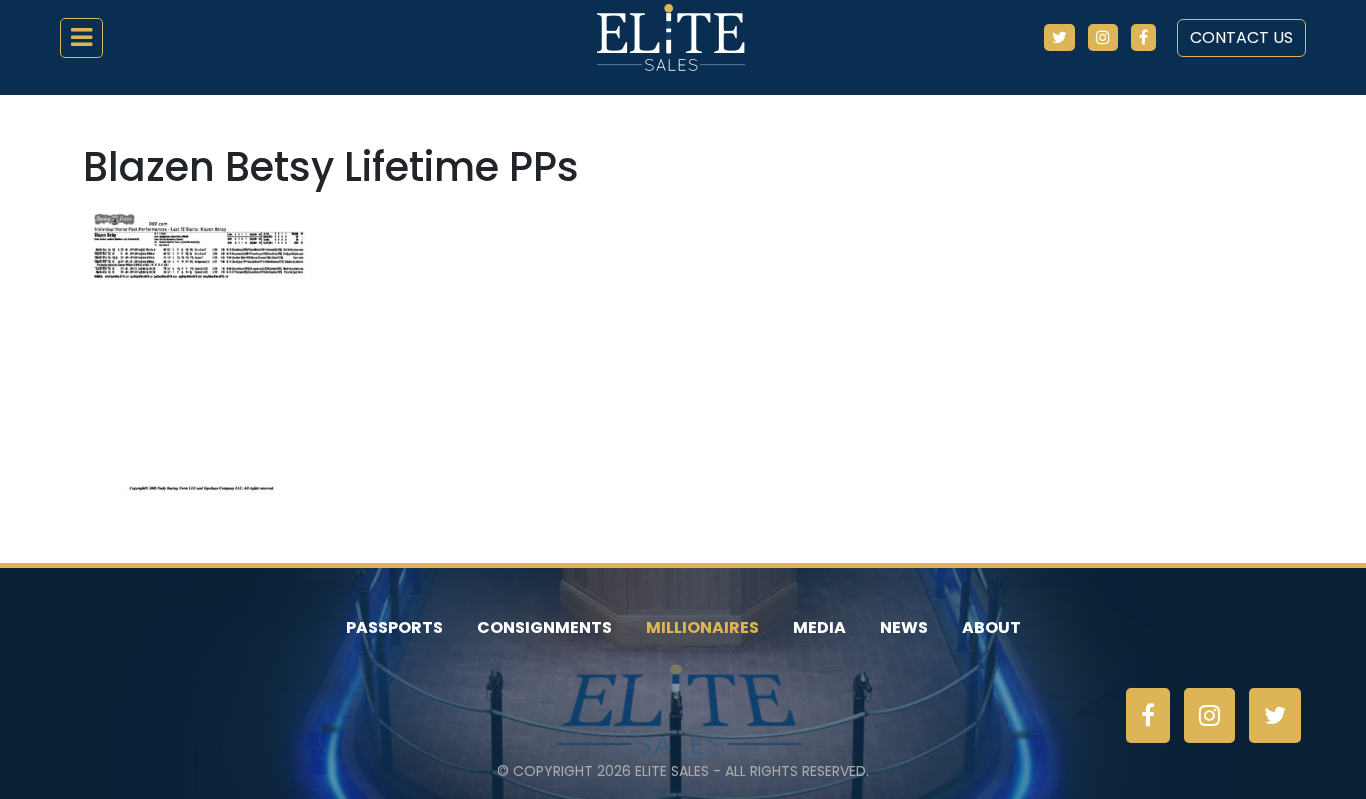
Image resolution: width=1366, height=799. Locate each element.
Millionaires (702, 627)
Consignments (544, 627)
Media (819, 627)
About (991, 627)
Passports (394, 627)
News (904, 627)
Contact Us (1241, 37)
